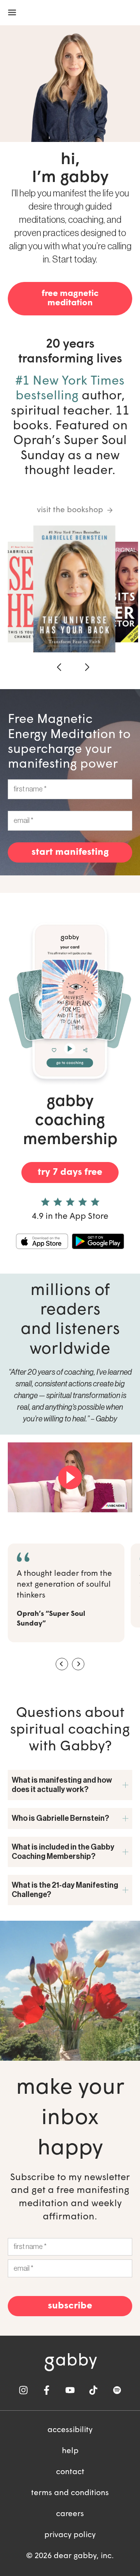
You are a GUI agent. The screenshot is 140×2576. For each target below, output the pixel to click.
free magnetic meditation (70, 298)
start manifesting (70, 852)
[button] (60, 667)
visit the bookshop (70, 510)
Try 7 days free (70, 1172)
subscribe (70, 2306)
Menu (12, 13)
